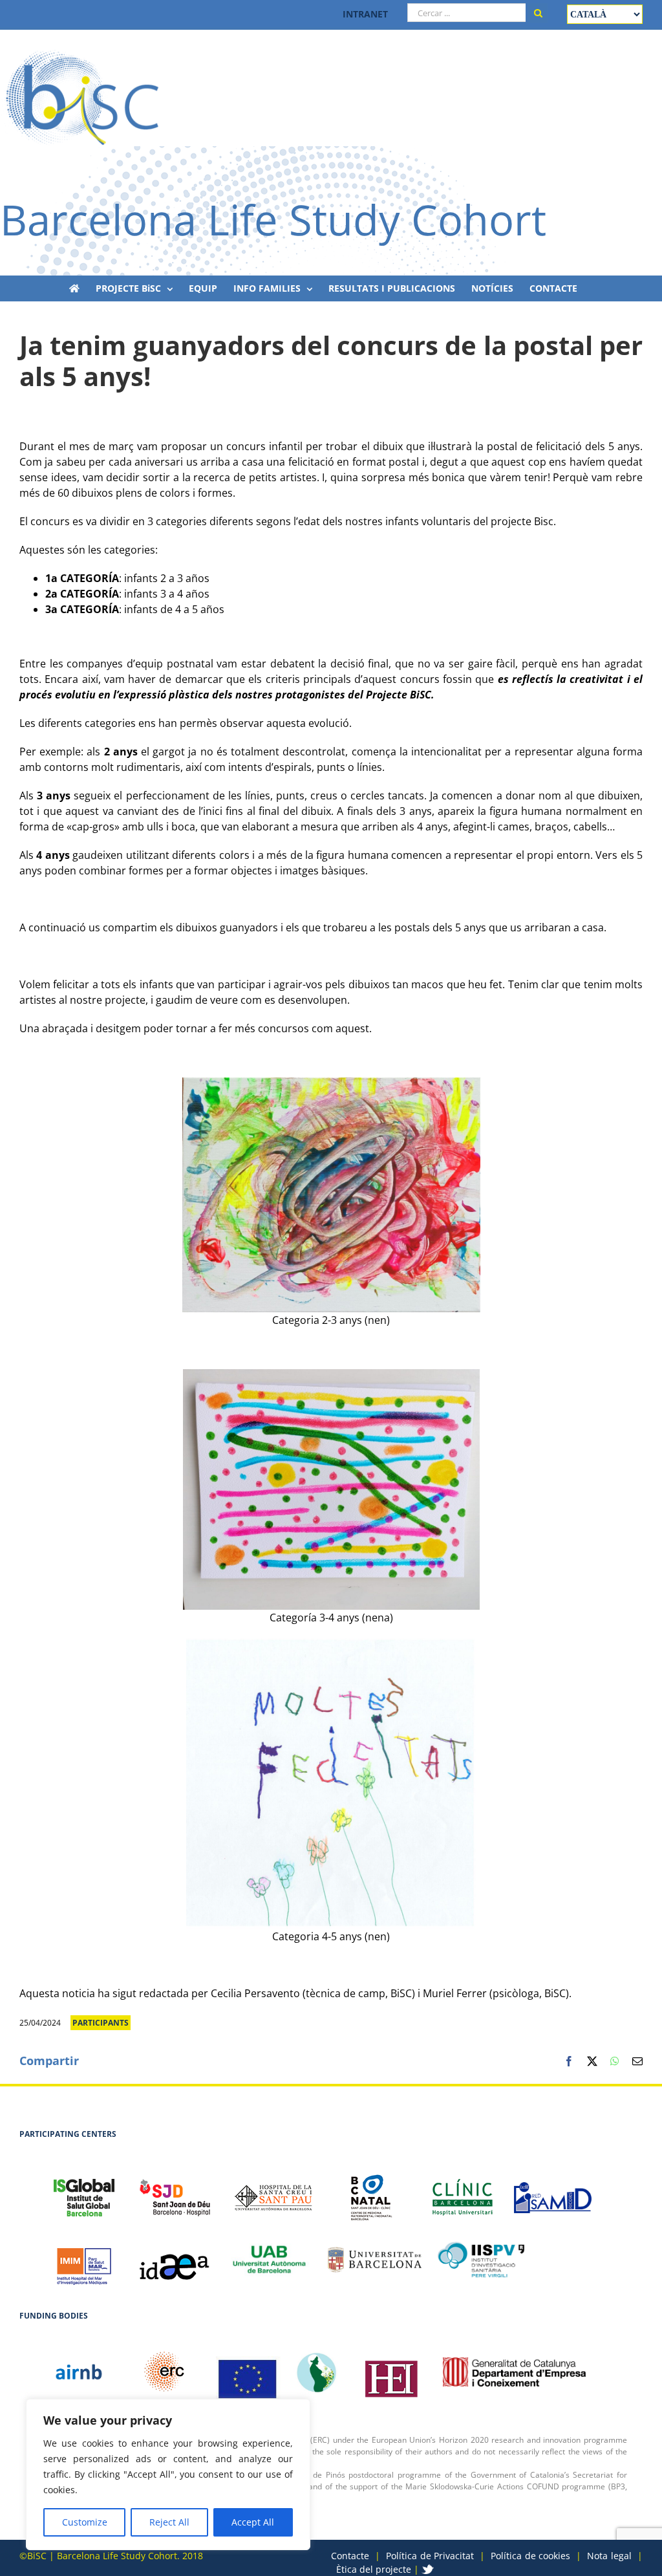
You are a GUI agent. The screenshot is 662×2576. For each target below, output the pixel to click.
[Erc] (248, 2372)
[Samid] (553, 2191)
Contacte (350, 2556)
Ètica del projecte (374, 2569)
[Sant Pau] (273, 2191)
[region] (168, 2474)
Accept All (253, 2522)
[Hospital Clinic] (462, 2191)
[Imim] (84, 2260)
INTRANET (365, 14)
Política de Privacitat (430, 2556)
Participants (101, 2023)
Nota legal (609, 2556)
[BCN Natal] (372, 2191)
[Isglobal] (84, 2191)
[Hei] (391, 2372)
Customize (85, 2522)
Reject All (169, 2522)
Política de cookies (530, 2556)
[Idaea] (175, 2260)
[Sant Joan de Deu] (175, 2191)
